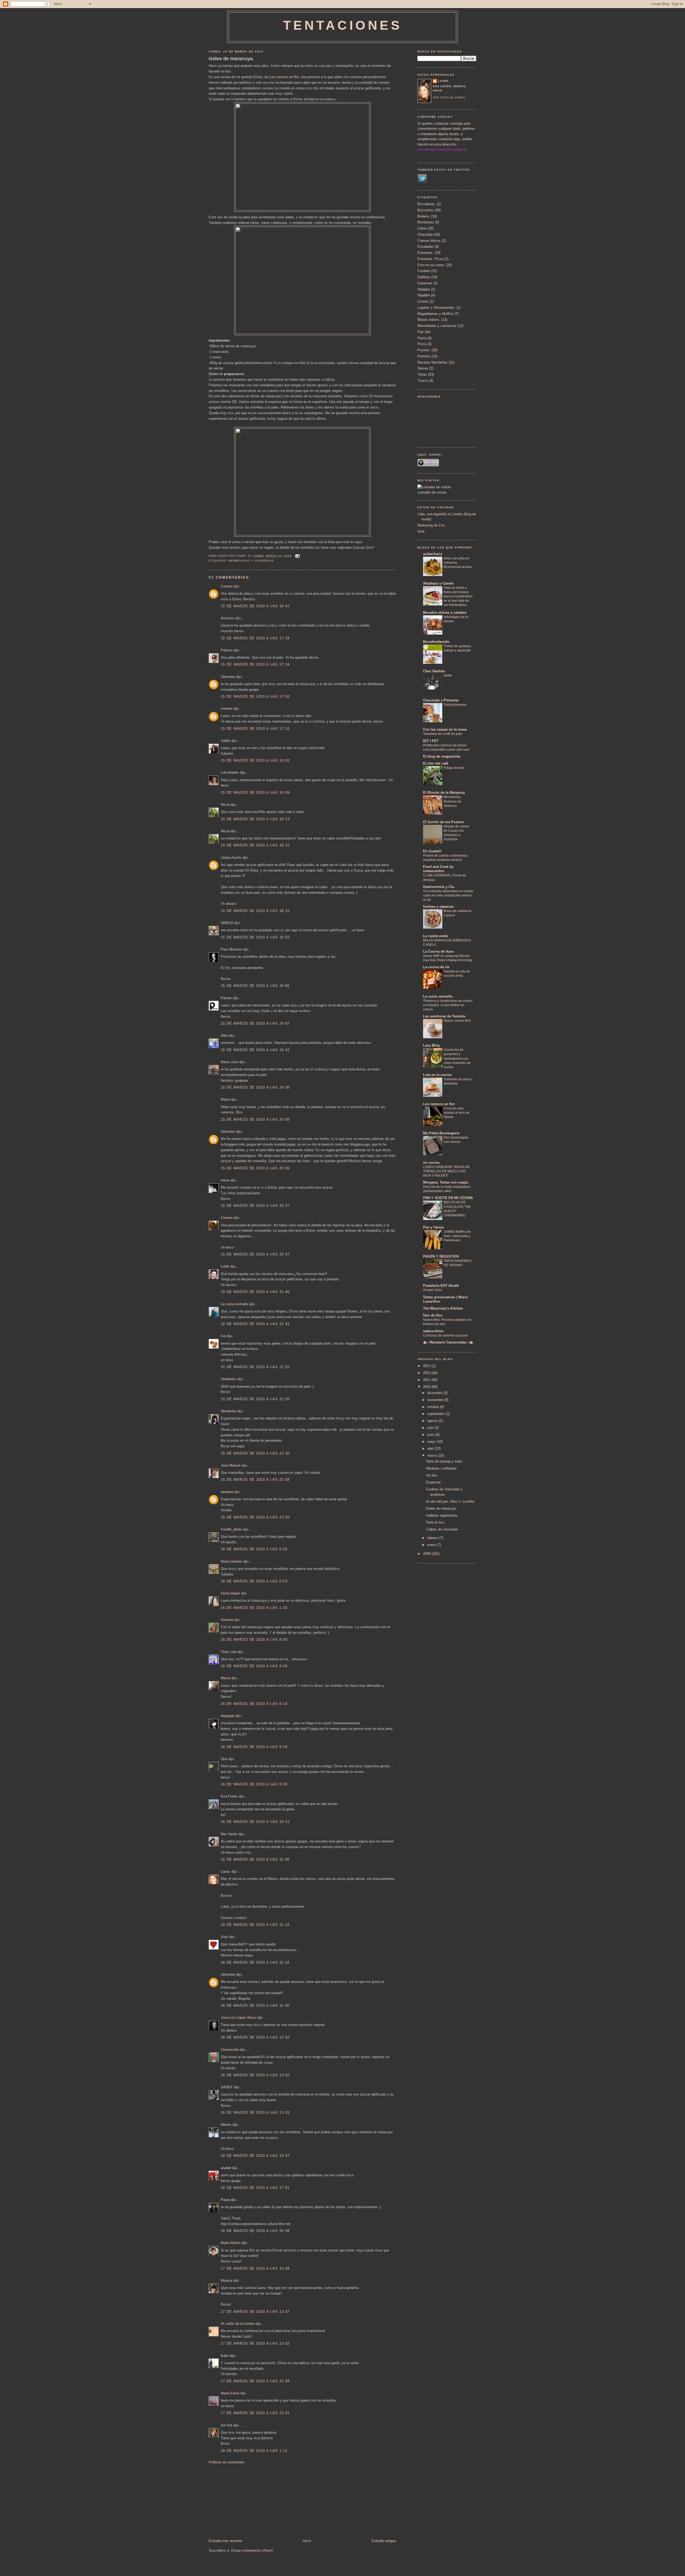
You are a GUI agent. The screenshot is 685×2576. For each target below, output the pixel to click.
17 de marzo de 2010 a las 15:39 (255, 2381)
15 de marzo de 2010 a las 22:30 (255, 1453)
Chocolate (425, 234)
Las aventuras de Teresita (444, 1016)
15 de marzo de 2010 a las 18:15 (255, 845)
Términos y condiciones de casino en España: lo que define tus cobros (448, 1005)
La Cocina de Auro (438, 951)
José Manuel (231, 1465)
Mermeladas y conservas (251, 561)
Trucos (423, 381)
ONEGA (227, 923)
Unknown (228, 677)
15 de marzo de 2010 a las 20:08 (255, 1119)
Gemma (227, 1620)
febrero (433, 1538)
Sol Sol (226, 2425)
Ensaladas (426, 247)
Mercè (226, 1678)
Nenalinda (228, 1411)
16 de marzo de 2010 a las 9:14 (254, 1704)
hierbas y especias (438, 907)
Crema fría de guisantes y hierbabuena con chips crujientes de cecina (457, 1058)
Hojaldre (424, 295)
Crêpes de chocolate (442, 1529)
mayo (432, 1442)
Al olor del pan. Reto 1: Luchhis (450, 1501)
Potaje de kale (454, 768)
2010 (427, 1387)
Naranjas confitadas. (442, 1468)
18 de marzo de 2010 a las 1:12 (254, 2451)
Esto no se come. (431, 265)
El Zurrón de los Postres (443, 822)
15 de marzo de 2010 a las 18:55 (255, 937)
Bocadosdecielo (436, 642)
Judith (225, 741)
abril (431, 1449)
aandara (227, 1492)
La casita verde (435, 936)
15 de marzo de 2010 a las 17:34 (255, 664)
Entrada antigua (384, 2541)
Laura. (226, 1871)
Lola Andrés (230, 772)
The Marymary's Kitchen (443, 1308)
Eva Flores (229, 1796)
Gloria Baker (230, 1593)
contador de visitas (432, 492)
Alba (224, 1035)
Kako (225, 2356)
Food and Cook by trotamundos (438, 869)
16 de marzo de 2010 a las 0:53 (254, 1581)
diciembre (435, 1393)
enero (432, 1545)
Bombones (426, 222)
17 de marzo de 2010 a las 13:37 (255, 2312)
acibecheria (433, 554)
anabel (226, 2168)
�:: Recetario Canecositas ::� (448, 1342)
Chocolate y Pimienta (441, 700)
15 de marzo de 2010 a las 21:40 (255, 1292)
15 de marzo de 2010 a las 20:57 (255, 1254)
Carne (422, 228)
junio (431, 1435)
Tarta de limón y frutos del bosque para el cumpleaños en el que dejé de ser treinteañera (458, 596)
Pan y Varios (433, 1227)
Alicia (225, 805)
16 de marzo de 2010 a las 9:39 (254, 1784)
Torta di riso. (436, 1522)
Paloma (227, 650)
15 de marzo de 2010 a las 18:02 (255, 760)
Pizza (422, 344)
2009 (427, 1554)
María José (230, 1062)
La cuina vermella (234, 1304)
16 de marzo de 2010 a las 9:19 (254, 1747)
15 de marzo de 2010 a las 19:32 (255, 1050)
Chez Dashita (434, 671)
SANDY (227, 2087)
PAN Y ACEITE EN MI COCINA (448, 1198)
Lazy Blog (431, 1045)
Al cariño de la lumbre (238, 2324)
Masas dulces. (429, 320)
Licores (423, 301)
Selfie (448, 676)
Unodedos (229, 1379)
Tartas (422, 374)
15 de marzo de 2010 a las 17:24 (255, 638)
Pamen (226, 998)
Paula (225, 2200)
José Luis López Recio (238, 2018)
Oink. (422, 531)
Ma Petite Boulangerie (441, 1133)
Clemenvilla (230, 2050)
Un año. (432, 1475)
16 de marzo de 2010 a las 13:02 (255, 2075)
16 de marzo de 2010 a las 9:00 (254, 1666)
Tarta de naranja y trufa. (444, 1461)
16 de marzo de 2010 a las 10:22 (255, 1822)
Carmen (227, 586)
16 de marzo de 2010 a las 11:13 (255, 1925)
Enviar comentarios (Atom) (252, 2550)
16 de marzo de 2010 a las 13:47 (255, 2156)
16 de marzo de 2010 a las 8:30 (254, 1640)
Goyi (224, 1937)
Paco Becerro (231, 949)
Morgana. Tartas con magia (446, 1182)
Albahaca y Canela (438, 583)
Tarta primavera (455, 705)
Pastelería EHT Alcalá (441, 1286)
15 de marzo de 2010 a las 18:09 (255, 793)
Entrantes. (425, 253)
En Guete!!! (432, 851)
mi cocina (431, 1163)
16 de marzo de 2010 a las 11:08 (255, 1859)
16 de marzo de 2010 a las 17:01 (255, 2188)
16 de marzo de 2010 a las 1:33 (254, 1608)
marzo (433, 1455)
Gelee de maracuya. (231, 59)
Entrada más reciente (225, 2541)
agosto (433, 1421)
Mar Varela (229, 1834)
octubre (434, 1407)
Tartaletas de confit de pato (443, 734)
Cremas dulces (429, 241)
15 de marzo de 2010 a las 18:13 (255, 819)
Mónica (226, 2281)
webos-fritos (433, 1331)
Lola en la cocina (437, 1075)
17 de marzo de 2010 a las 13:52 (255, 2343)
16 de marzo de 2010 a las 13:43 (255, 2113)
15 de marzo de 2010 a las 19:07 (255, 1023)
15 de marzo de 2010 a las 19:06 (255, 986)
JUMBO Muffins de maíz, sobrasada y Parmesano (457, 1236)
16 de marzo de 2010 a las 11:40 (255, 2006)
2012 (427, 1373)
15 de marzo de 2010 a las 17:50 (255, 697)
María (225, 1099)
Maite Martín (231, 2243)
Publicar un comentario (227, 2462)
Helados (424, 289)
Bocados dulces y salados (445, 612)
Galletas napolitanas (442, 1515)
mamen (227, 709)
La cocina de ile (436, 967)
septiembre (436, 1414)
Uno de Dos (433, 1315)
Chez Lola (229, 1652)
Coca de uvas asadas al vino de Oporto (456, 1113)
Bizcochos (426, 210)
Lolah (225, 1266)
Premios (424, 356)
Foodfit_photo (231, 1529)
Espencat (433, 1482)
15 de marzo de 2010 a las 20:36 (255, 1168)
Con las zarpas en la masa (445, 729)
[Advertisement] (249, 2501)
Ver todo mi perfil (449, 98)
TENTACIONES (343, 25)
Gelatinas (425, 283)
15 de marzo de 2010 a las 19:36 (255, 1087)
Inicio (307, 2541)
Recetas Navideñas (433, 362)
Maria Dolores (231, 1561)
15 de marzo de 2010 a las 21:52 (255, 1367)
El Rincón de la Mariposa (444, 793)
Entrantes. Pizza (430, 259)
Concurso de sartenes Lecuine (445, 1335)
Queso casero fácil (457, 1021)
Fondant (424, 271)
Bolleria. (424, 216)
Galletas (424, 277)
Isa (223, 1336)
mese (225, 1180)
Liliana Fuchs (231, 858)
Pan (420, 332)
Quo (224, 1759)
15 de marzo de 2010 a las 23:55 (255, 1517)
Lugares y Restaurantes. (436, 308)
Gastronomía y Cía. (439, 887)
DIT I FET (431, 741)
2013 (427, 1366)
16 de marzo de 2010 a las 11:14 (255, 1962)
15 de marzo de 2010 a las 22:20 (255, 1399)
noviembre (436, 1400)
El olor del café (436, 763)
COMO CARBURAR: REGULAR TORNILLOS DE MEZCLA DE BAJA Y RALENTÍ (446, 1171)
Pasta (422, 338)
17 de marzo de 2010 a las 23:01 (255, 2413)
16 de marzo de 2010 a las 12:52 (255, 2037)
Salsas (423, 368)
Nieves (226, 2125)
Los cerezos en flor (284, 77)
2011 (427, 1380)
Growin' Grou (433, 1290)
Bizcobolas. (427, 204)
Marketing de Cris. (432, 525)
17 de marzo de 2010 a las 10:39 (255, 2268)
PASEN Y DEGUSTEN (441, 1256)
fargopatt (228, 1716)
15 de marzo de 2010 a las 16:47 (255, 606)
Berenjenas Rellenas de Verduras (452, 801)
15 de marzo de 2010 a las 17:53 (255, 729)
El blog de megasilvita (442, 756)
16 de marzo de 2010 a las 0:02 (254, 1549)
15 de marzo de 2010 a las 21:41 (255, 1324)
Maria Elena (230, 2393)
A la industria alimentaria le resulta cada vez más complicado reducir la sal (448, 895)
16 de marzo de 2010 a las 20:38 (255, 2231)
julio (431, 1428)
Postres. (424, 350)
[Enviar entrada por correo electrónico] (297, 556)
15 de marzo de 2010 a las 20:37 (255, 1206)
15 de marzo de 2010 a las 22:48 (255, 1480)
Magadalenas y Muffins (435, 314)
